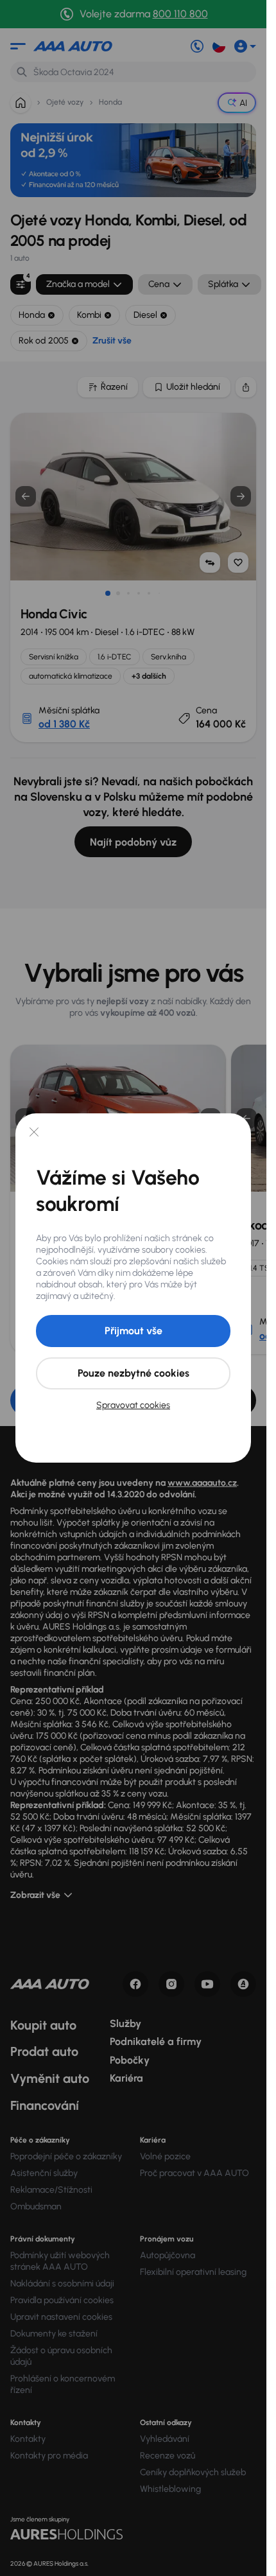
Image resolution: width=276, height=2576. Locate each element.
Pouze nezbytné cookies (134, 1373)
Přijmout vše (134, 1331)
